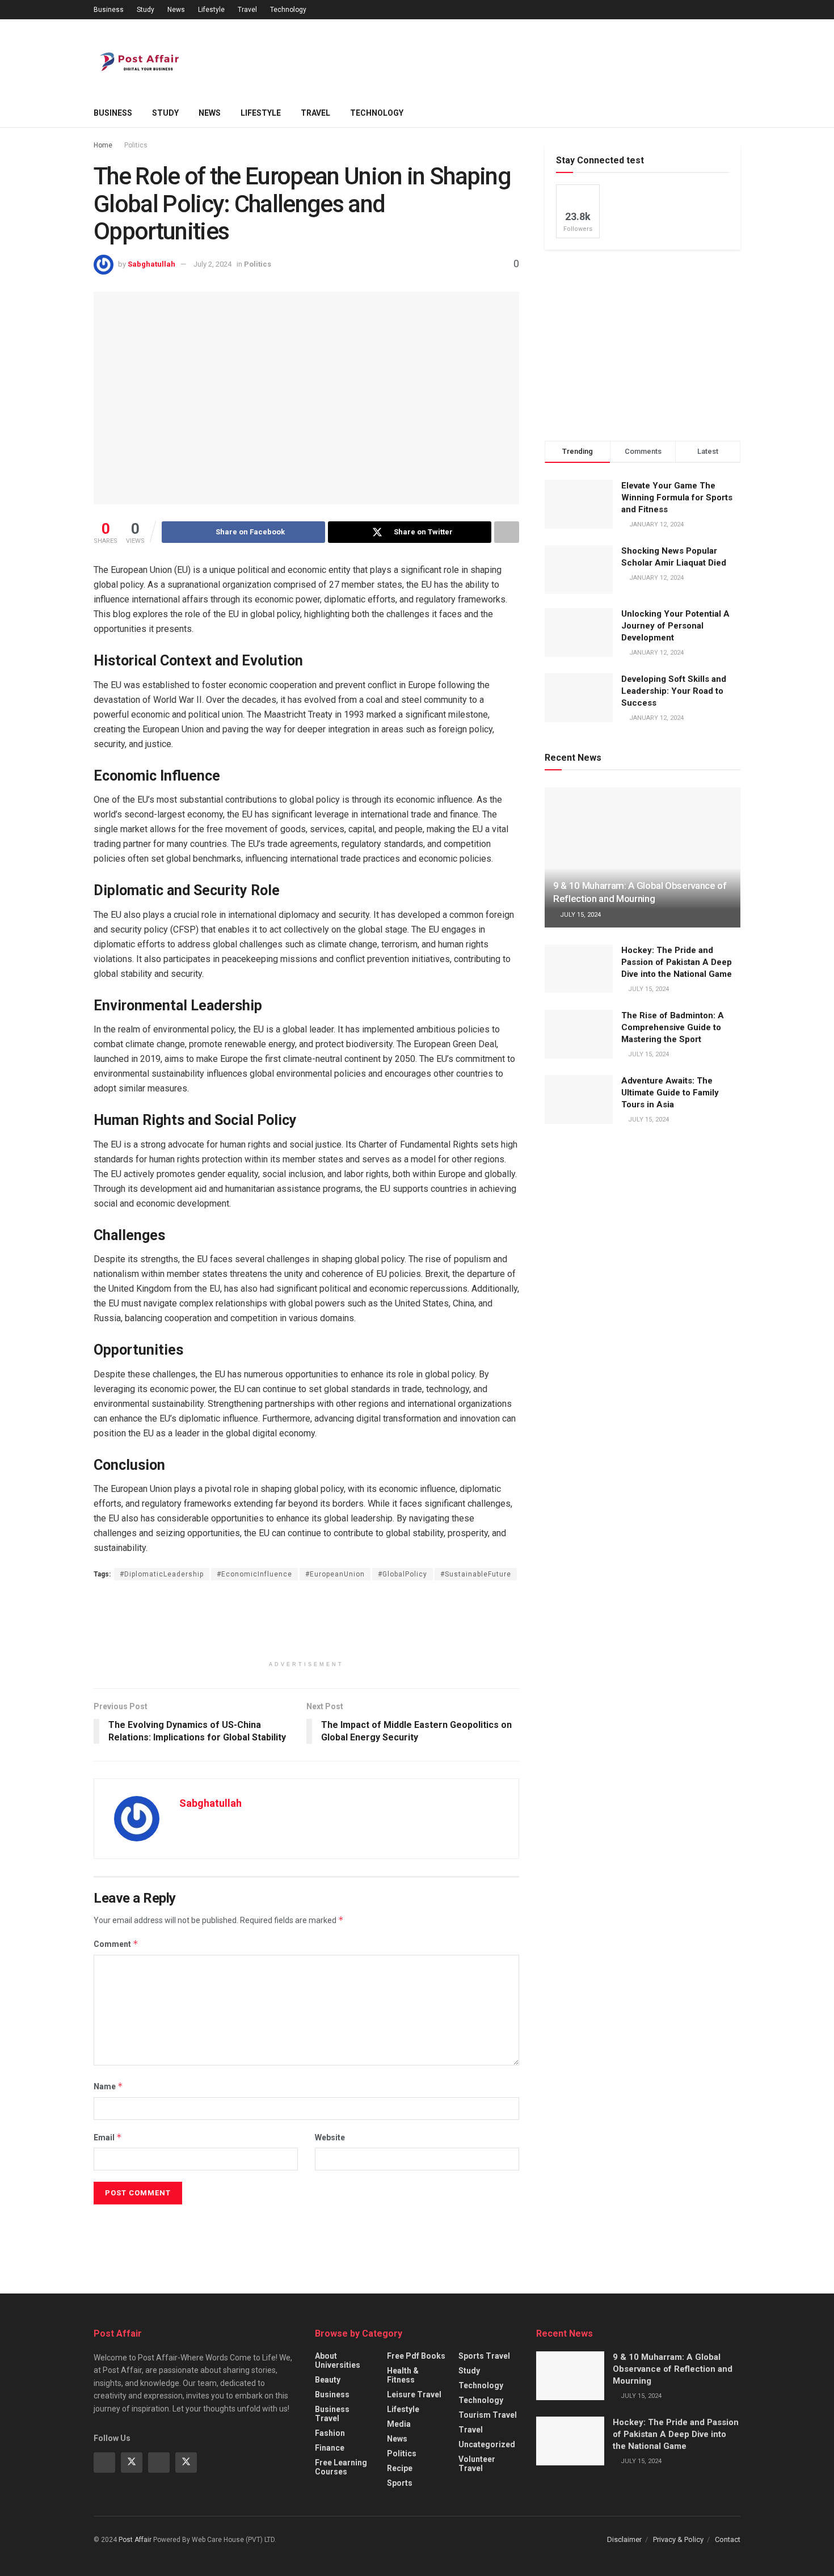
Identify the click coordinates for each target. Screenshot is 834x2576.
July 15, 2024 (580, 915)
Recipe (400, 2468)
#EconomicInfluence (254, 1574)
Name (108, 2086)
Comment (116, 1944)
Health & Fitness (403, 2375)
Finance (330, 2448)
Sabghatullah (151, 264)
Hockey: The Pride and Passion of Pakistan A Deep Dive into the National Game (677, 962)
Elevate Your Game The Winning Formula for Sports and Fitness (677, 498)
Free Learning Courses (341, 2467)
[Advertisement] (534, 57)
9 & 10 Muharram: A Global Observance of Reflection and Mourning (673, 2369)
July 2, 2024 (212, 264)
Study (146, 10)
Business (109, 10)
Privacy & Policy (678, 2539)
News (176, 10)
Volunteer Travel (477, 2464)
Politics (136, 145)
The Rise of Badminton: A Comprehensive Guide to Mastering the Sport (673, 1027)
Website (330, 2137)
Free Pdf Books (416, 2356)
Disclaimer (624, 2539)
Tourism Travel (488, 2415)
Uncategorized (487, 2444)
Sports (400, 2483)
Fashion (330, 2433)
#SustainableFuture (476, 1574)
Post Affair (135, 2540)
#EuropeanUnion (335, 1574)
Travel (247, 10)
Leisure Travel (414, 2394)
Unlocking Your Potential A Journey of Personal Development (675, 626)
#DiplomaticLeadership (162, 1574)
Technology (288, 10)
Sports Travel (484, 2356)
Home (103, 145)
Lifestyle (211, 10)
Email (108, 2137)
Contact (728, 2539)
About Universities (338, 2360)
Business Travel (332, 2414)
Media (399, 2424)
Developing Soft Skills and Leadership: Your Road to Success (674, 691)
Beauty (328, 2380)
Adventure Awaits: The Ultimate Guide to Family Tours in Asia (670, 1093)
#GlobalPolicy (403, 1574)
